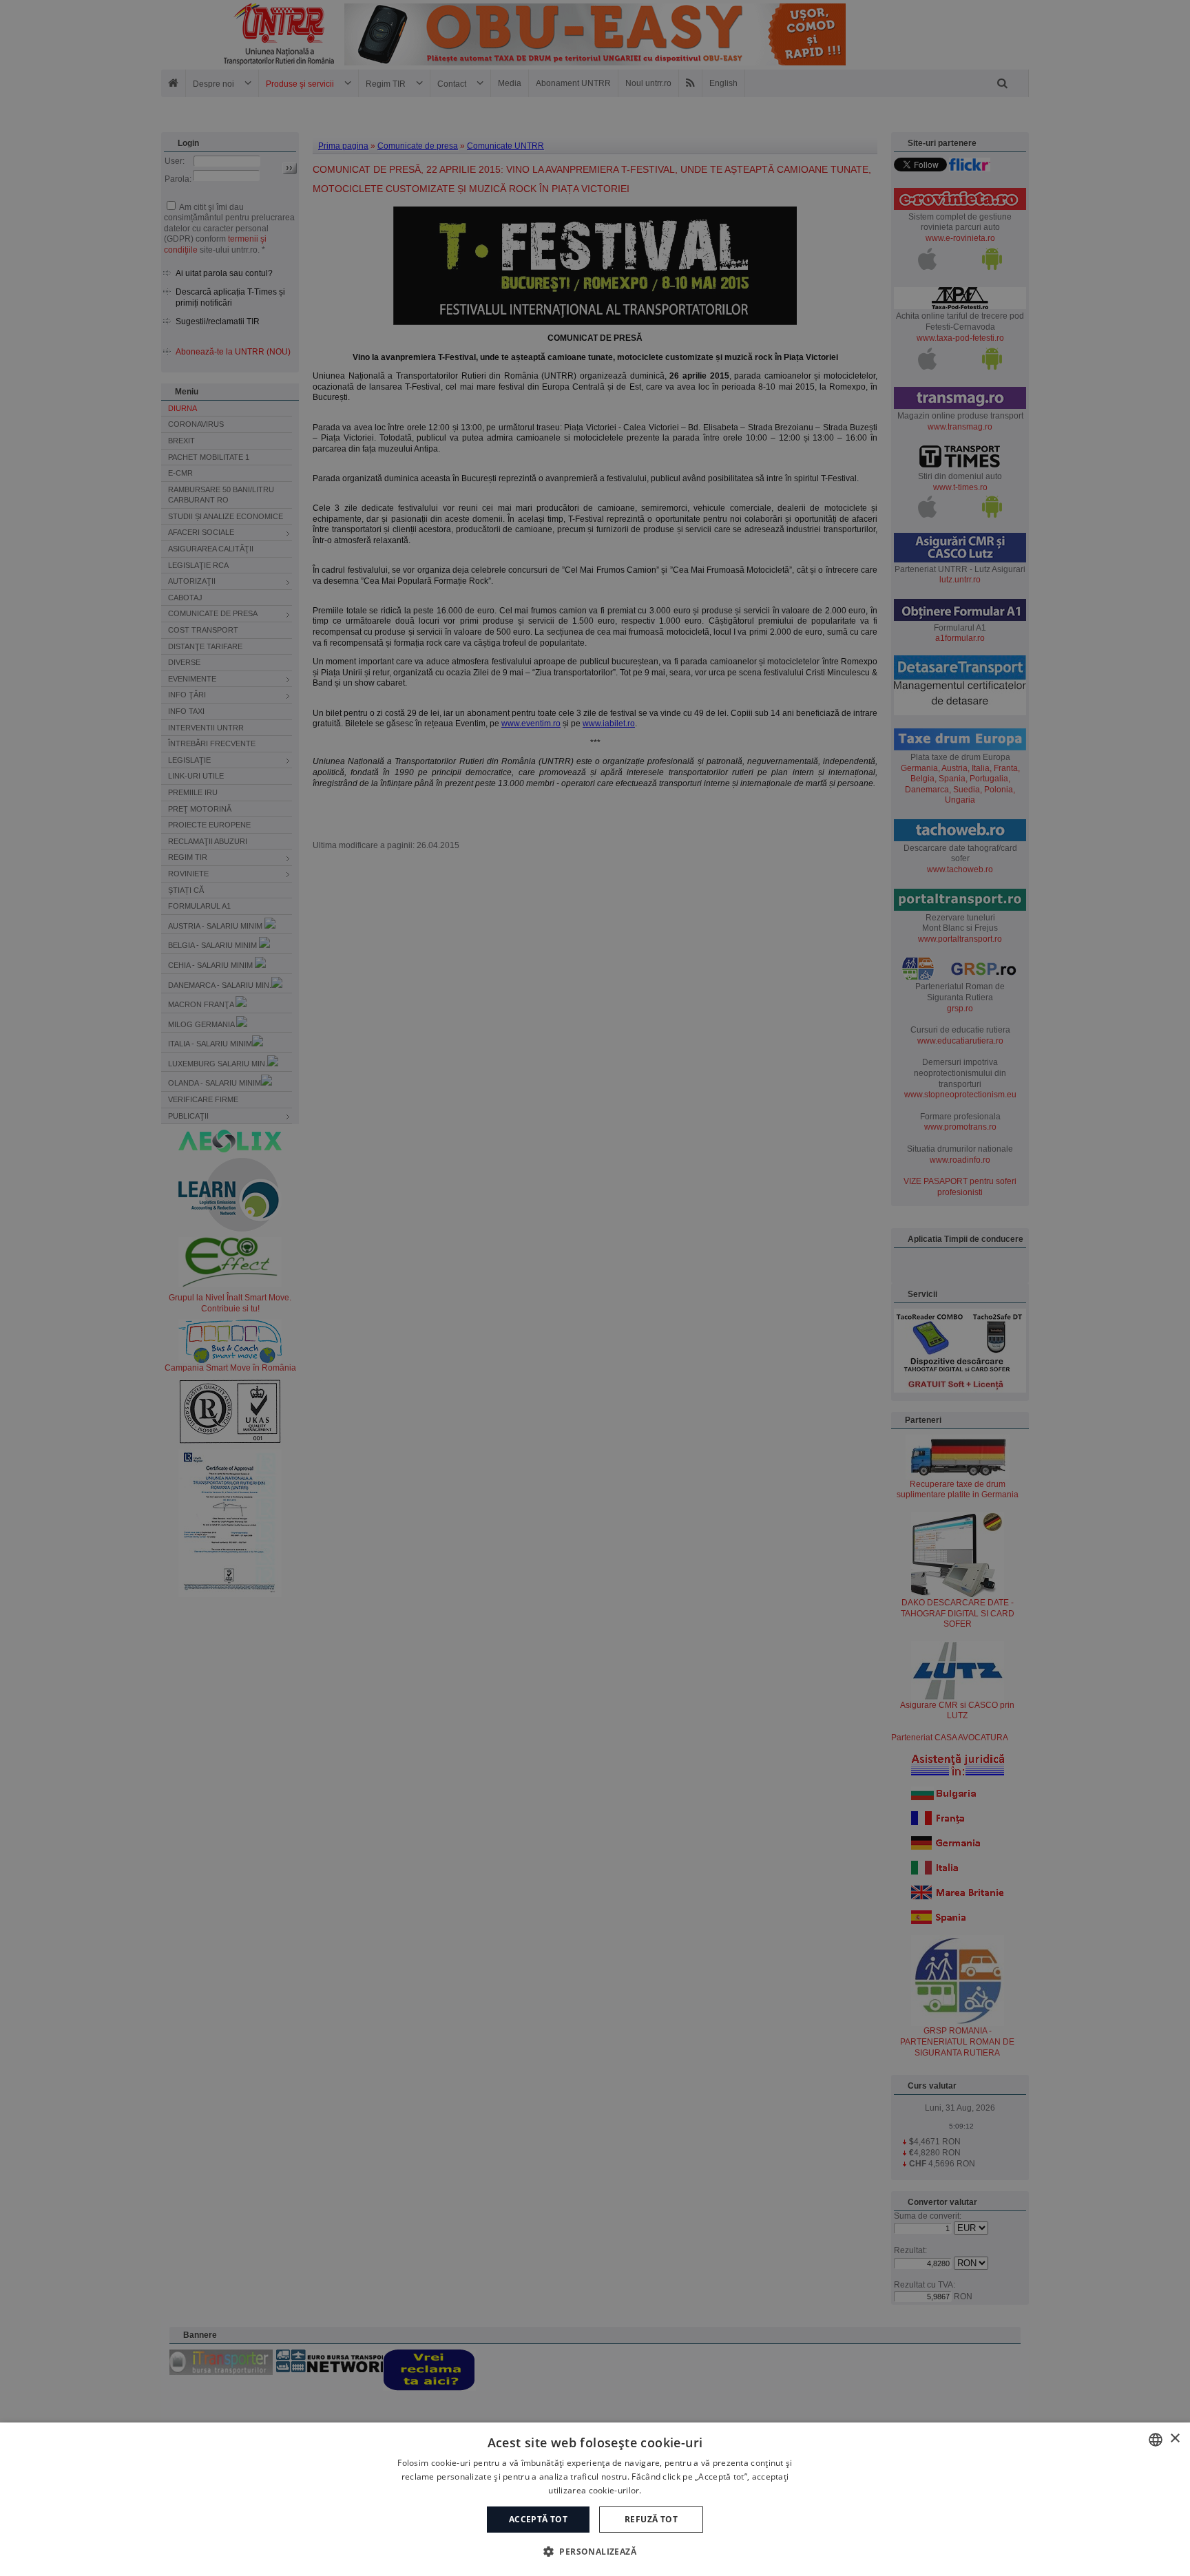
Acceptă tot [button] (538, 2519)
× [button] (1175, 2439)
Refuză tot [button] (651, 2519)
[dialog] (595, 2499)
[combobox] (1156, 2440)
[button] (595, 2551)
